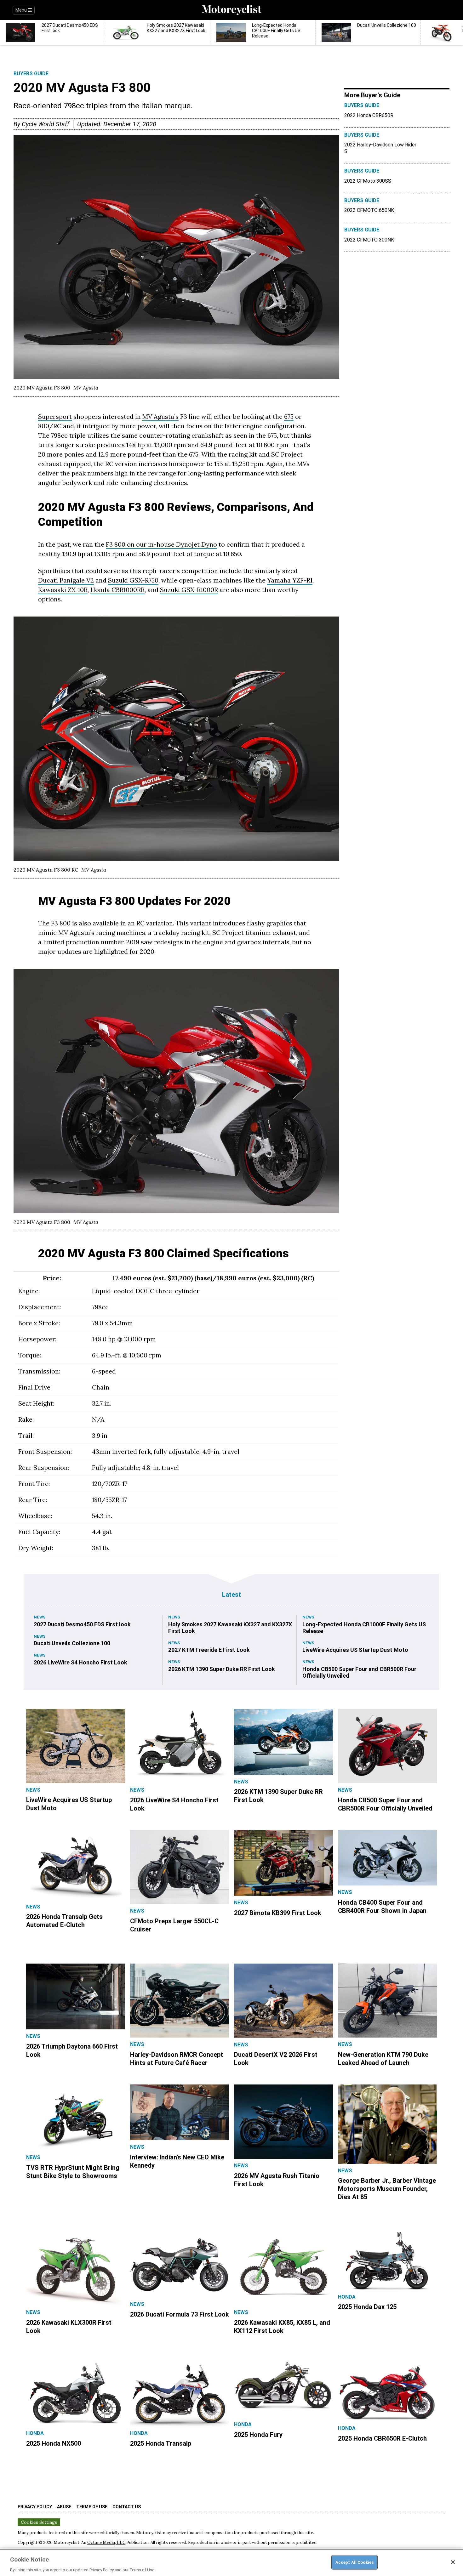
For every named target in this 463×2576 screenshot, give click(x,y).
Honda (347, 2297)
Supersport (55, 416)
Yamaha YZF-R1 (290, 580)
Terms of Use (92, 2507)
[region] (231, 2562)
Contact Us (127, 2507)
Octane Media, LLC (106, 2542)
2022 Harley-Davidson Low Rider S (380, 148)
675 (289, 416)
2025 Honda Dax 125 (367, 2307)
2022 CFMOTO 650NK (369, 210)
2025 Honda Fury (258, 2435)
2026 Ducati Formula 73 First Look (180, 2314)
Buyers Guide (31, 74)
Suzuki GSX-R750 (133, 580)
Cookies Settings (39, 2522)
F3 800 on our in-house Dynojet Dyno (161, 544)
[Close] (453, 2562)
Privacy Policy (35, 2507)
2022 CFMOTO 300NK (369, 240)
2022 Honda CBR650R (369, 115)
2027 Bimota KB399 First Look (278, 1913)
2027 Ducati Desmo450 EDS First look (82, 1624)
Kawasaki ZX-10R (63, 590)
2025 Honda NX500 (54, 2443)
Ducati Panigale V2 (66, 580)
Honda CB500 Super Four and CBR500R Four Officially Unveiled (359, 1672)
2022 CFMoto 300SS (368, 181)
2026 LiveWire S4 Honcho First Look (80, 1662)
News (40, 1617)
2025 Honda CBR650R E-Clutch (382, 2438)
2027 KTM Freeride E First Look (209, 1650)
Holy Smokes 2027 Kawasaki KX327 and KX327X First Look (230, 1628)
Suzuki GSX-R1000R (189, 590)
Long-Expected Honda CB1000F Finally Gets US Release (364, 1628)
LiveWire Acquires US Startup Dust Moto (355, 1650)
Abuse (64, 2507)
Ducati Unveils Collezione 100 (72, 1643)
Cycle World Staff (46, 124)
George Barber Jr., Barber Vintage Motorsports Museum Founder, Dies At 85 (387, 2189)
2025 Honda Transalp (161, 2443)
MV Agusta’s (160, 416)
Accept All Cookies (354, 2562)
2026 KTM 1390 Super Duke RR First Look (222, 1669)
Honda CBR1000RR (117, 590)
